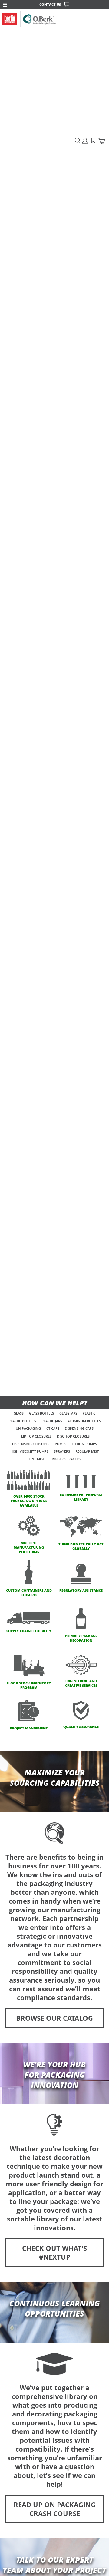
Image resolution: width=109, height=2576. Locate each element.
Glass (19, 1413)
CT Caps (53, 1428)
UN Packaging (28, 1428)
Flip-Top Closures (35, 1436)
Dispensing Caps (79, 1428)
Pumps (61, 1444)
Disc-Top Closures (73, 1436)
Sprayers (62, 1451)
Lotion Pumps (84, 1444)
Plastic (89, 1413)
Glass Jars (68, 1413)
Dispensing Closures (31, 1444)
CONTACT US (50, 4)
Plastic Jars (52, 1421)
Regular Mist (87, 1451)
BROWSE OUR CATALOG (54, 2018)
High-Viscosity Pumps (29, 1451)
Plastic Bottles (22, 1421)
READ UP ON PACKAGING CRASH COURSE (55, 2509)
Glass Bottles (41, 1413)
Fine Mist (37, 1459)
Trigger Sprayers (65, 1459)
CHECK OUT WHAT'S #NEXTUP (54, 2253)
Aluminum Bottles (84, 1421)
